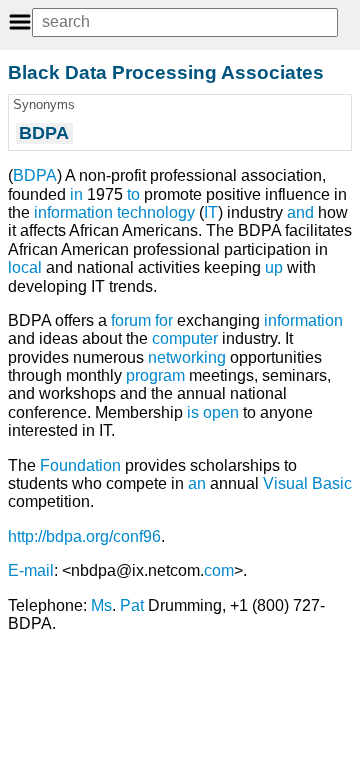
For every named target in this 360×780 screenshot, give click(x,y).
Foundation (80, 465)
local (25, 267)
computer (185, 338)
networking (187, 357)
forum (131, 320)
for (164, 320)
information (303, 320)
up (274, 267)
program (155, 375)
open (221, 412)
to (133, 194)
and (300, 212)
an (197, 483)
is (193, 412)
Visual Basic (307, 483)
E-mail (31, 570)
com (219, 570)
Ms (101, 605)
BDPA (35, 175)
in (76, 194)
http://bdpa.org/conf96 (84, 536)
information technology (114, 212)
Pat (132, 605)
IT (211, 212)
